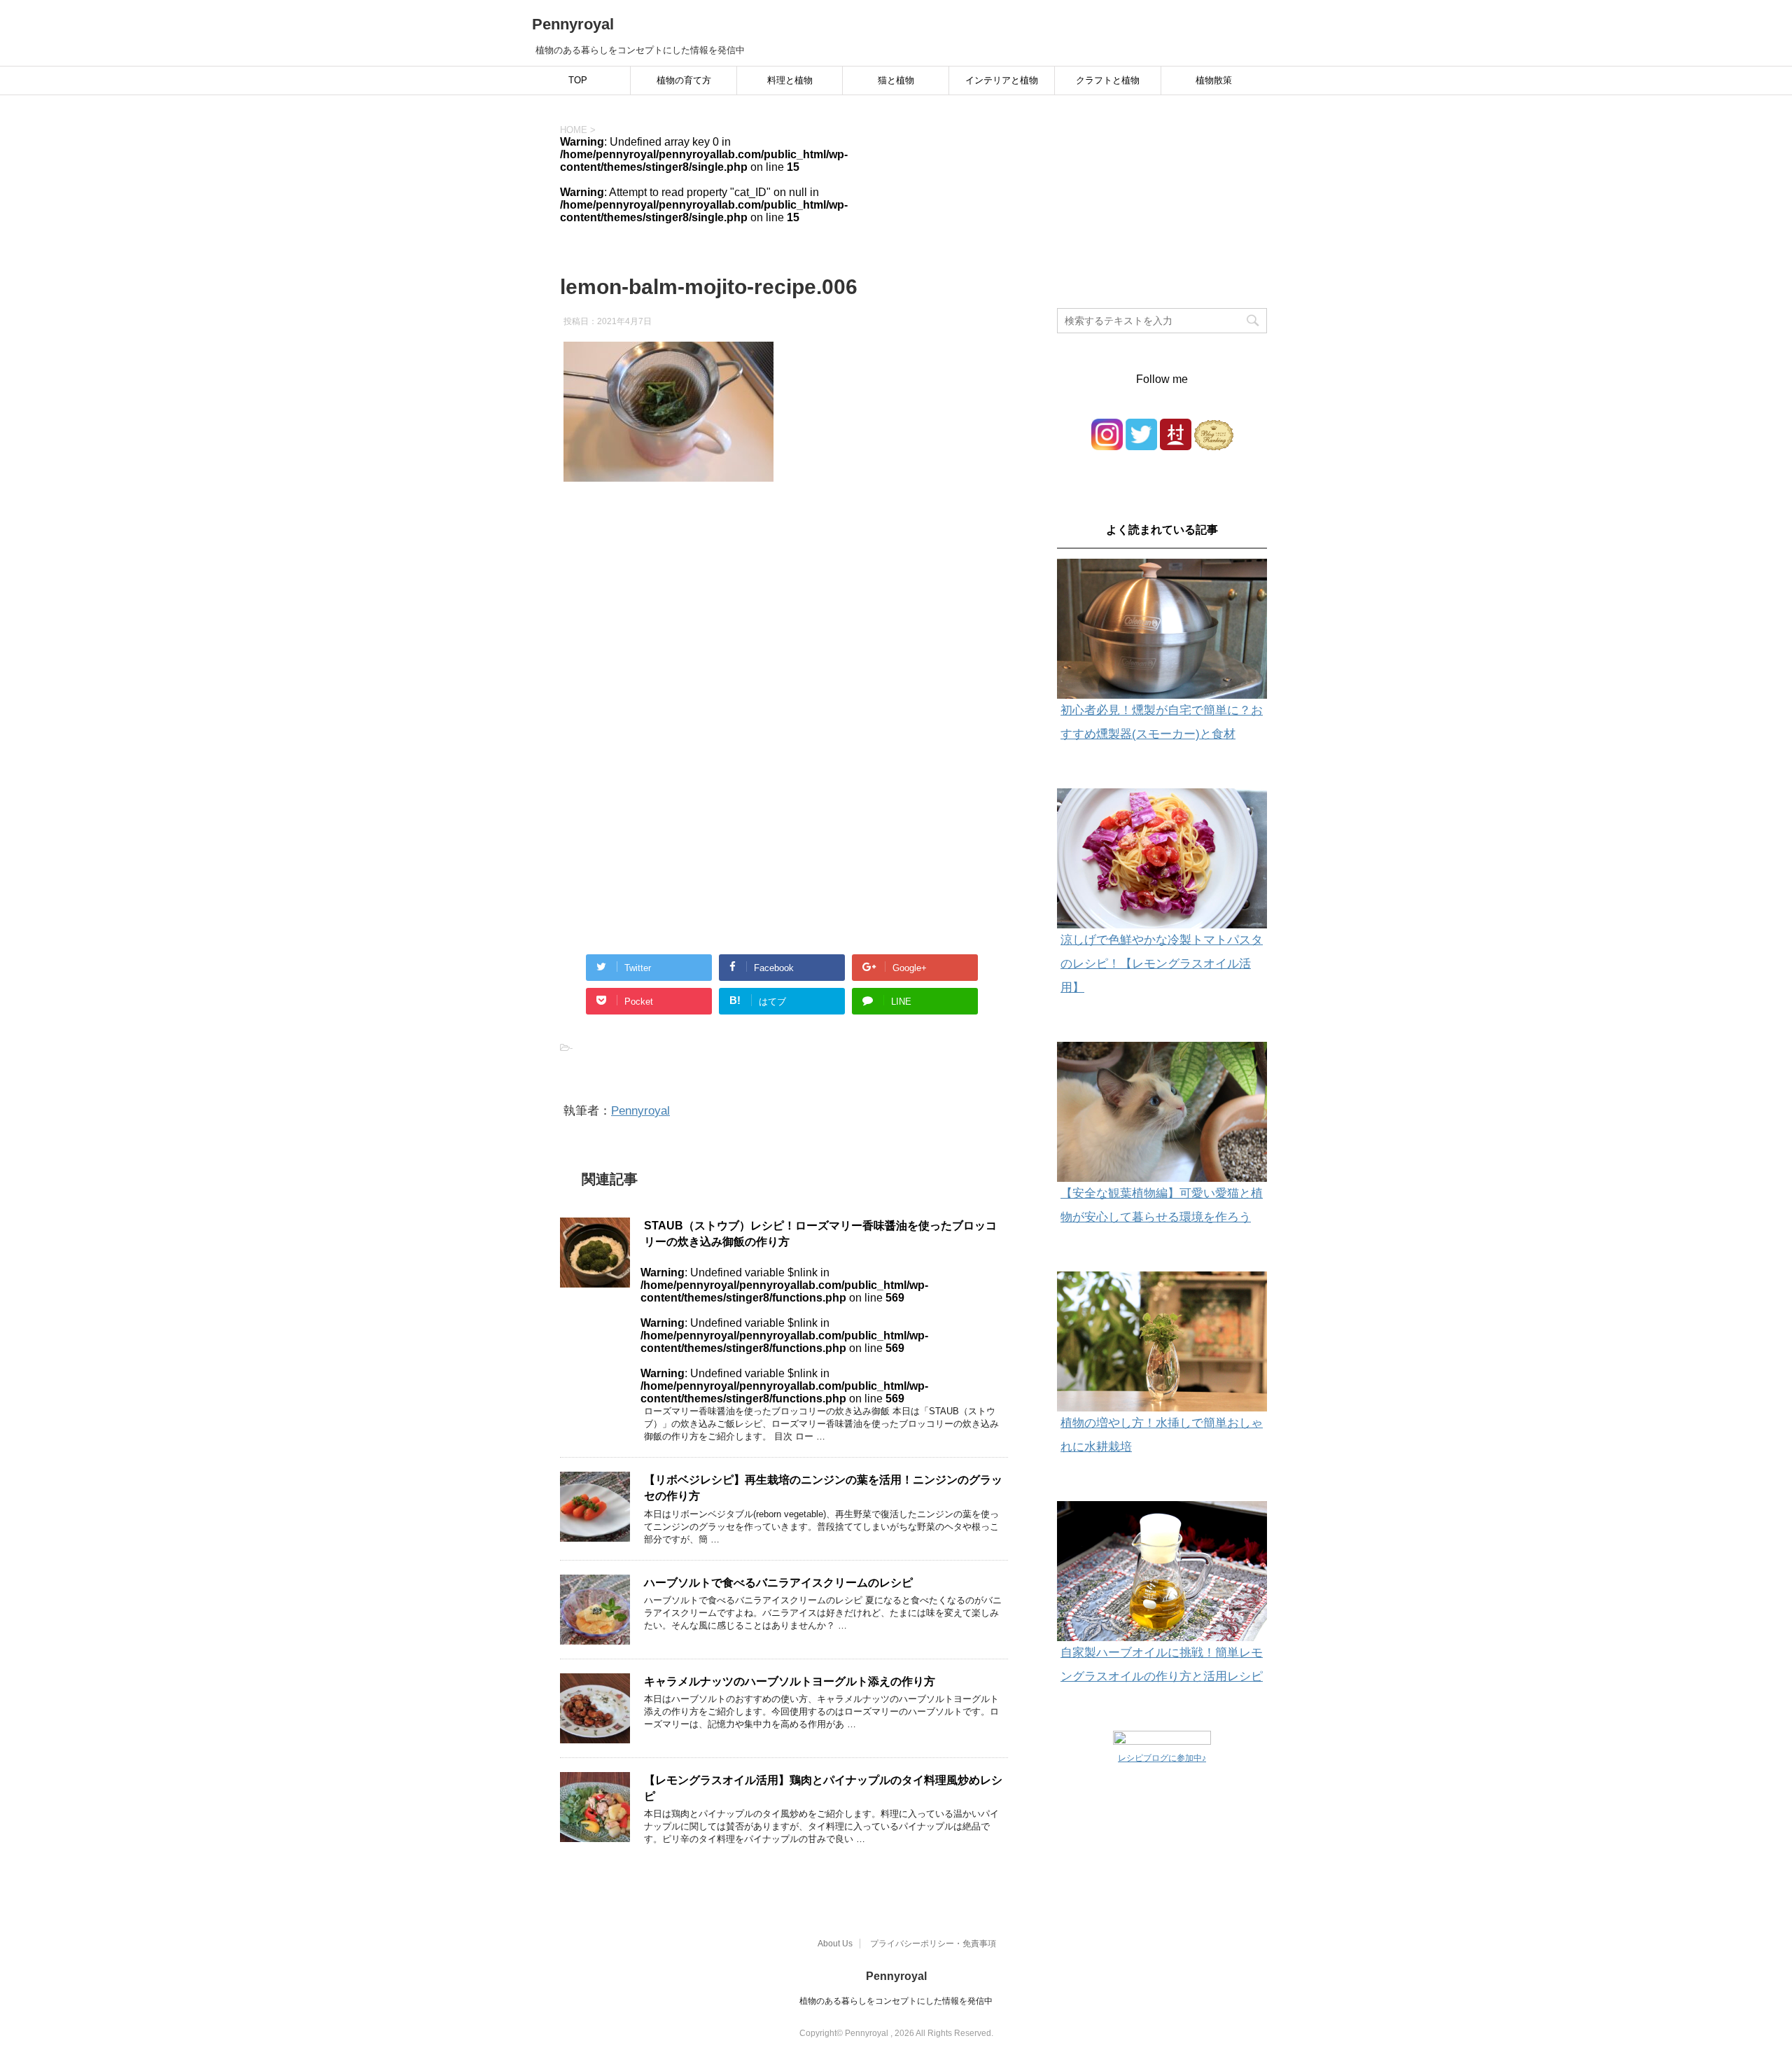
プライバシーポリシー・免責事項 (933, 1944)
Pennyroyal (573, 24)
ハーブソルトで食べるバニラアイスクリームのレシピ (778, 1583)
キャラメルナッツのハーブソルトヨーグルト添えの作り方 (790, 1681)
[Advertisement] (784, 636)
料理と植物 (790, 80)
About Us (835, 1944)
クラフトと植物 (1108, 80)
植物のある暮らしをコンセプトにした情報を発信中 (896, 2001)
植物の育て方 (684, 80)
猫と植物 (896, 80)
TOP (578, 80)
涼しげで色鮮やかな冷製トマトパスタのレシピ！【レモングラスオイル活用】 (1162, 964)
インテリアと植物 (1002, 80)
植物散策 (1214, 80)
